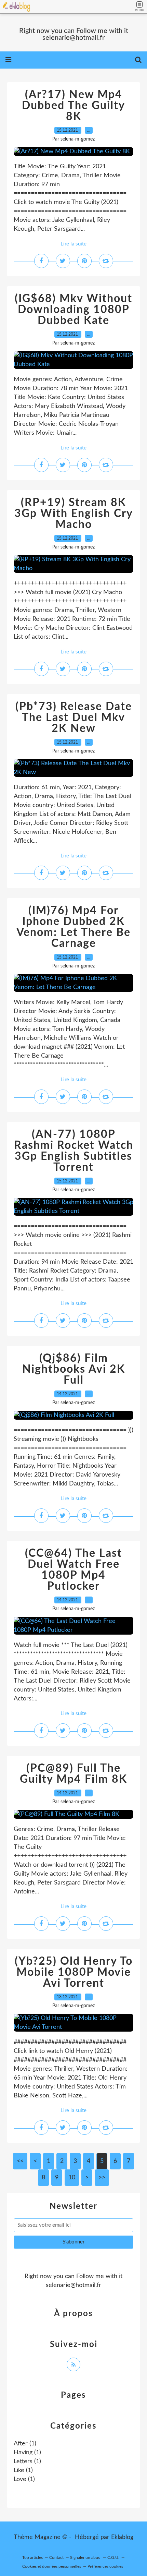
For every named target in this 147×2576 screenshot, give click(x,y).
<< (20, 2161)
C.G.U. (113, 2557)
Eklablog (122, 2537)
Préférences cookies (105, 2566)
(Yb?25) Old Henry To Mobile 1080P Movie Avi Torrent (74, 1972)
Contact (56, 2557)
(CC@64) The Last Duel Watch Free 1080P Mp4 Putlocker (73, 1570)
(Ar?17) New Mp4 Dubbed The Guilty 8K (73, 106)
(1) (25, 2444)
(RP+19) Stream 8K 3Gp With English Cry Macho (74, 514)
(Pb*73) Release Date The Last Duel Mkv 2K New (74, 718)
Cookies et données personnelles (52, 2566)
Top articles (32, 2557)
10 (72, 2178)
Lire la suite (73, 244)
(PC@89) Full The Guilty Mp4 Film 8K (73, 1774)
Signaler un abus (85, 2557)
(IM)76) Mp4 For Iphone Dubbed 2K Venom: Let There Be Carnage (73, 927)
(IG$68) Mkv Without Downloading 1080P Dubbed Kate (73, 310)
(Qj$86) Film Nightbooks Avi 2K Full (74, 1369)
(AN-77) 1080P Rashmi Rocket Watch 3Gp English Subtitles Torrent (74, 1151)
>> (102, 2178)
